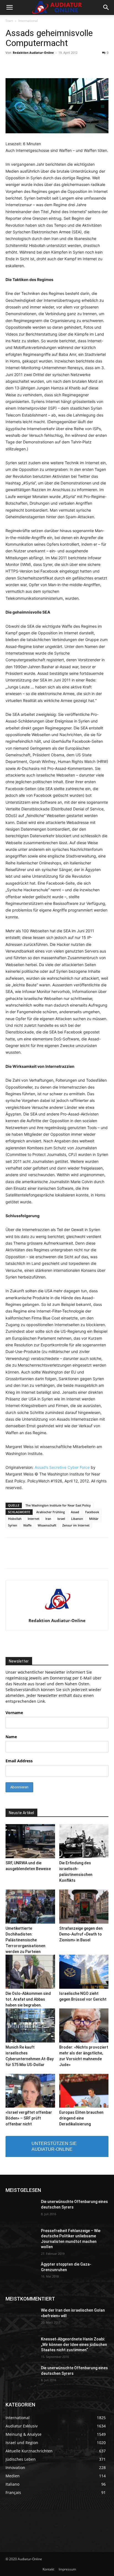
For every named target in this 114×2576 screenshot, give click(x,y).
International (28, 21)
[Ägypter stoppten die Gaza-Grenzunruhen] (21, 2273)
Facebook (92, 1512)
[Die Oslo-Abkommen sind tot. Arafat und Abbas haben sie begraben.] (30, 1972)
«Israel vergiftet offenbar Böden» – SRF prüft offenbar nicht (29, 2118)
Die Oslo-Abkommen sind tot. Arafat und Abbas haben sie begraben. (28, 1999)
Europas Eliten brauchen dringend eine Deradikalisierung (81, 2118)
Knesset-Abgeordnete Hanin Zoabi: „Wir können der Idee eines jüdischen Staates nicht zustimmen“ (74, 2344)
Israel (61, 1519)
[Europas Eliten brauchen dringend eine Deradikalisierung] (84, 2091)
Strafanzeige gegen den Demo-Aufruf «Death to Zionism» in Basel (81, 1934)
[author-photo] (57, 1613)
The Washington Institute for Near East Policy (58, 1505)
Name (11, 1737)
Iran (48, 1519)
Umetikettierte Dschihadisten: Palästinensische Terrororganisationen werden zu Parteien (25, 1940)
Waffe (27, 1525)
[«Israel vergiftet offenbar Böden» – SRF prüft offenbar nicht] (30, 2091)
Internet (33, 1519)
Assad (75, 1512)
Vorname (14, 1713)
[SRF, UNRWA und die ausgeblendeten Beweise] (30, 1841)
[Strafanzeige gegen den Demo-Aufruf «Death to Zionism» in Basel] (84, 1907)
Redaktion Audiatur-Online (33, 53)
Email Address (19, 1761)
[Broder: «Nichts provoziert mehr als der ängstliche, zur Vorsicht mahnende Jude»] (84, 2025)
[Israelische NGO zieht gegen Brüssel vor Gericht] (84, 1972)
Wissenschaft (47, 1525)
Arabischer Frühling (50, 1512)
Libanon (77, 1519)
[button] (9, 7)
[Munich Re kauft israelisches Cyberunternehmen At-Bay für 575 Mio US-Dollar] (30, 2025)
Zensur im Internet (76, 1525)
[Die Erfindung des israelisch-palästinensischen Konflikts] (84, 1841)
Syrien (13, 1525)
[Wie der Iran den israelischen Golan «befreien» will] (21, 2319)
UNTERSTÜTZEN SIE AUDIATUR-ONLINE (54, 2146)
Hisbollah (15, 1519)
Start (9, 21)
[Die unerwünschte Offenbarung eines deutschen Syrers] (21, 2210)
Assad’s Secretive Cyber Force (62, 1467)
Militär (94, 1519)
